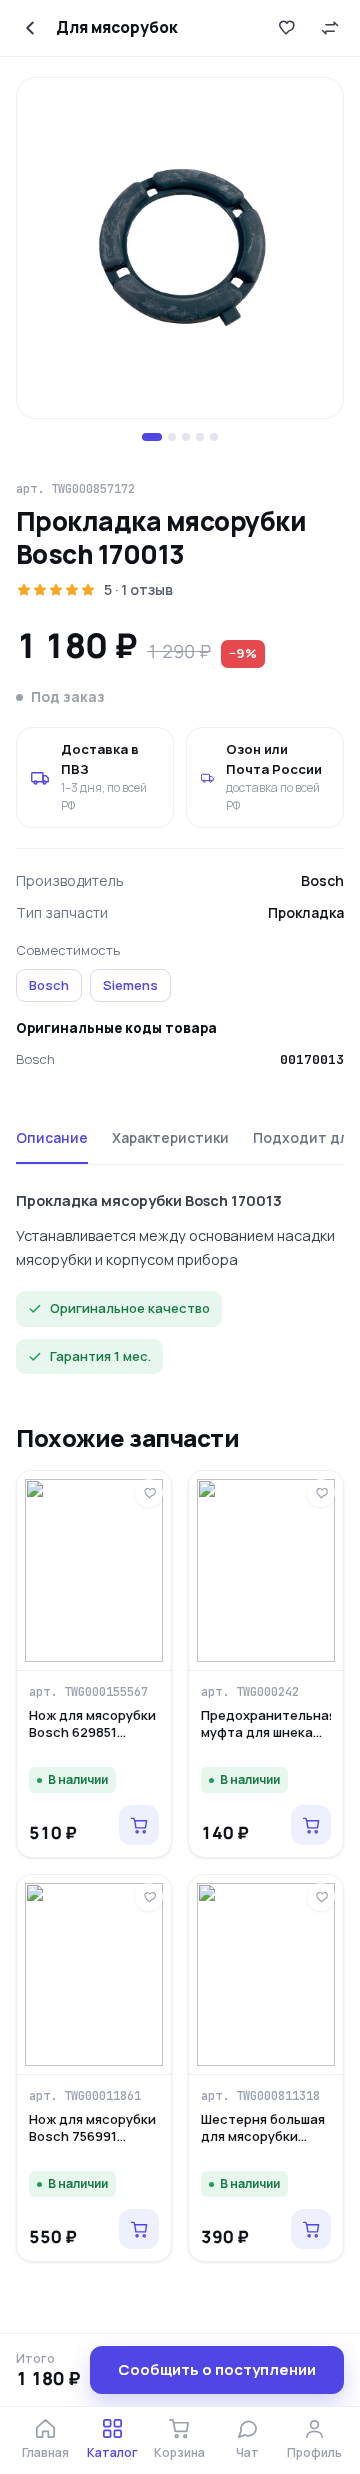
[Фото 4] (200, 437)
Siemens (130, 985)
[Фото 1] (152, 437)
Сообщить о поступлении (217, 2369)
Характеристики (170, 1137)
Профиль (314, 2452)
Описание (52, 1137)
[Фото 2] (172, 437)
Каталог (112, 2452)
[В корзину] (139, 1825)
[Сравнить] (330, 28)
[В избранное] (286, 28)
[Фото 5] (214, 437)
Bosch (49, 985)
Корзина (179, 2452)
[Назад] (30, 28)
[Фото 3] (186, 437)
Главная (45, 2452)
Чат (247, 2452)
